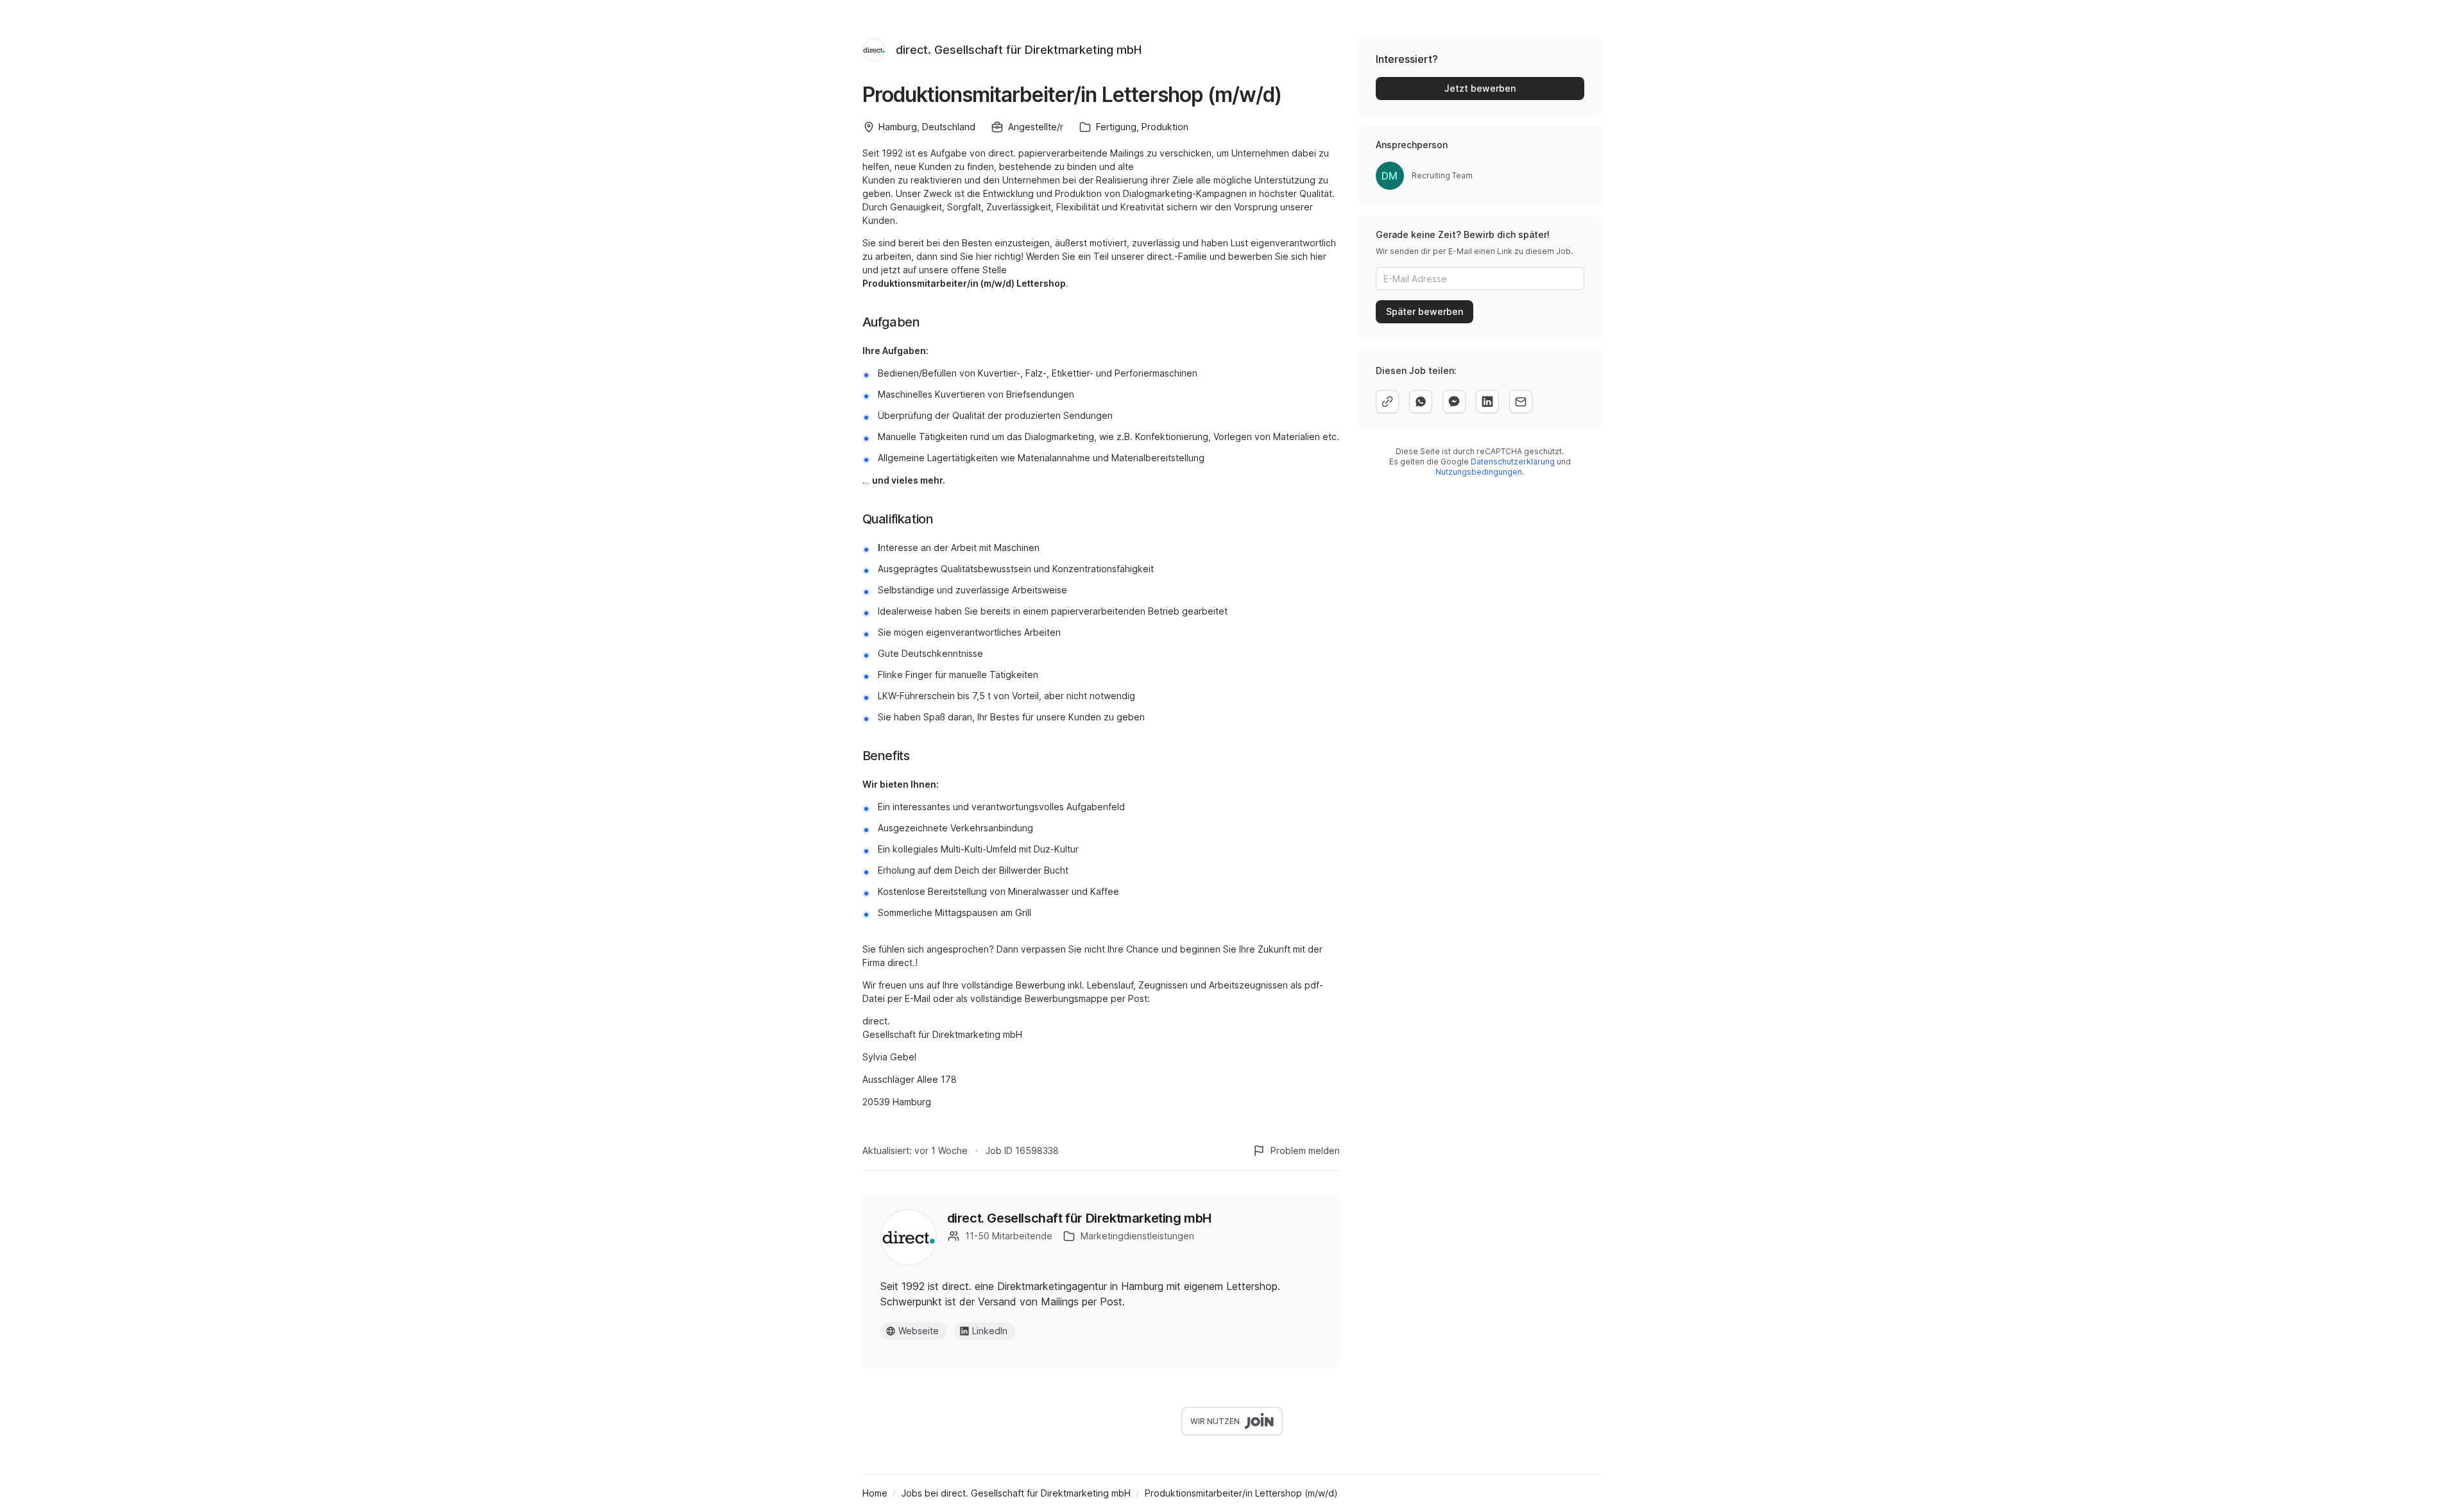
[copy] (1387, 402)
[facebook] (1454, 402)
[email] (1521, 402)
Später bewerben (1425, 311)
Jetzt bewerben (1480, 88)
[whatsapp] (1421, 402)
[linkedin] (1487, 402)
